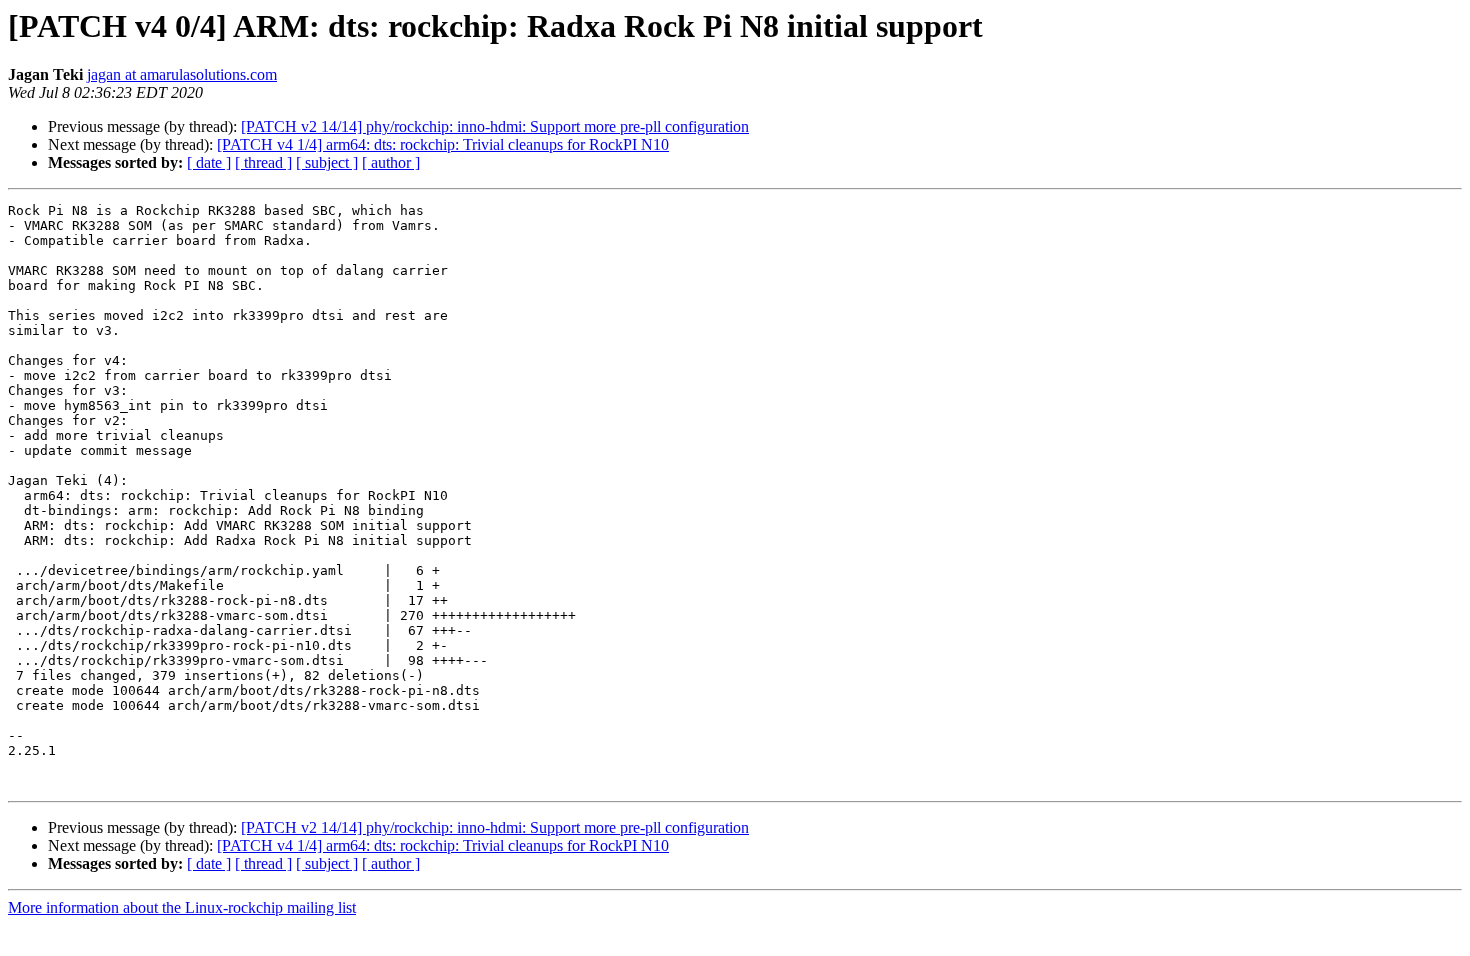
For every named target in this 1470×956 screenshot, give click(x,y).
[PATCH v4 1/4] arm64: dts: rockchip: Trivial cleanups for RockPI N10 (443, 144)
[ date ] (209, 162)
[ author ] (391, 162)
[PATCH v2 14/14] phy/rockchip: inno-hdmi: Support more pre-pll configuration (495, 126)
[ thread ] (263, 162)
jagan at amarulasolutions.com (182, 74)
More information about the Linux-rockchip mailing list (182, 907)
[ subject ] (327, 162)
